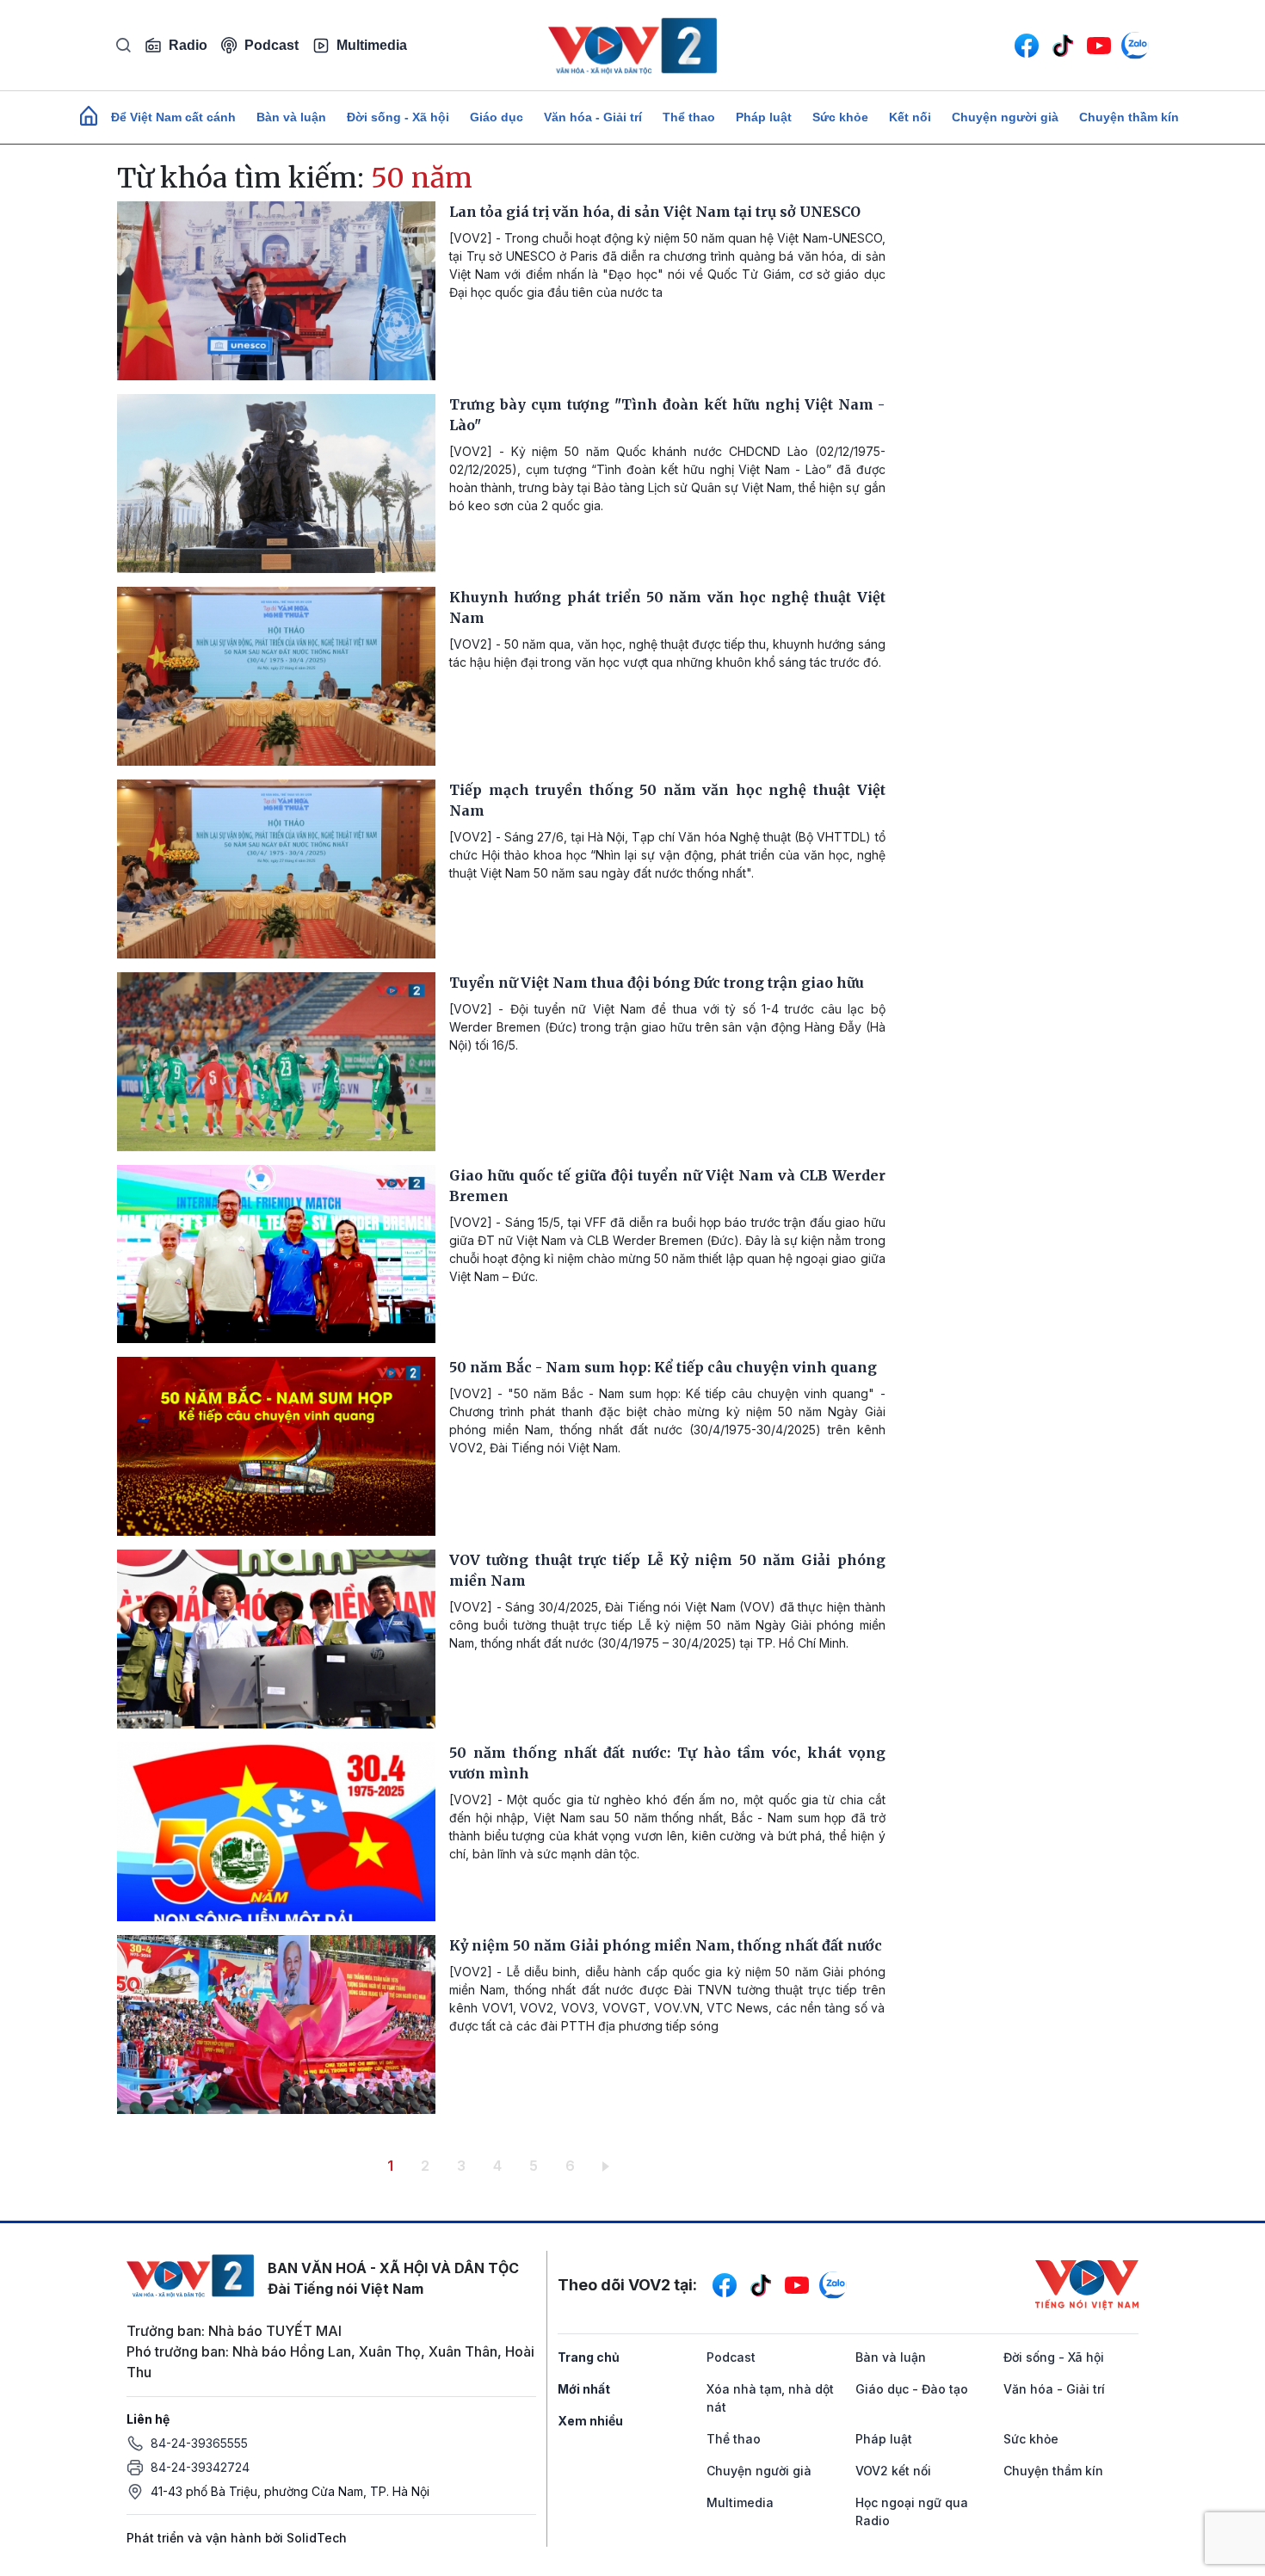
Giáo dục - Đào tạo (912, 2389)
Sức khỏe (840, 117)
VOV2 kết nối (893, 2471)
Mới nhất (584, 2389)
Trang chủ (589, 2357)
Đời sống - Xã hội (398, 117)
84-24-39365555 (199, 2443)
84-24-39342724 (200, 2467)
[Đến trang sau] (609, 2166)
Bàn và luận (291, 117)
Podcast (272, 45)
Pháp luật (764, 117)
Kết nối (910, 117)
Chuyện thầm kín (1129, 117)
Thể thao (689, 117)
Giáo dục (497, 117)
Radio (188, 45)
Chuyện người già (1005, 117)
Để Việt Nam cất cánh (173, 117)
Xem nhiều (590, 2421)
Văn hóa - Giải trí (593, 117)
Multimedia (372, 45)
